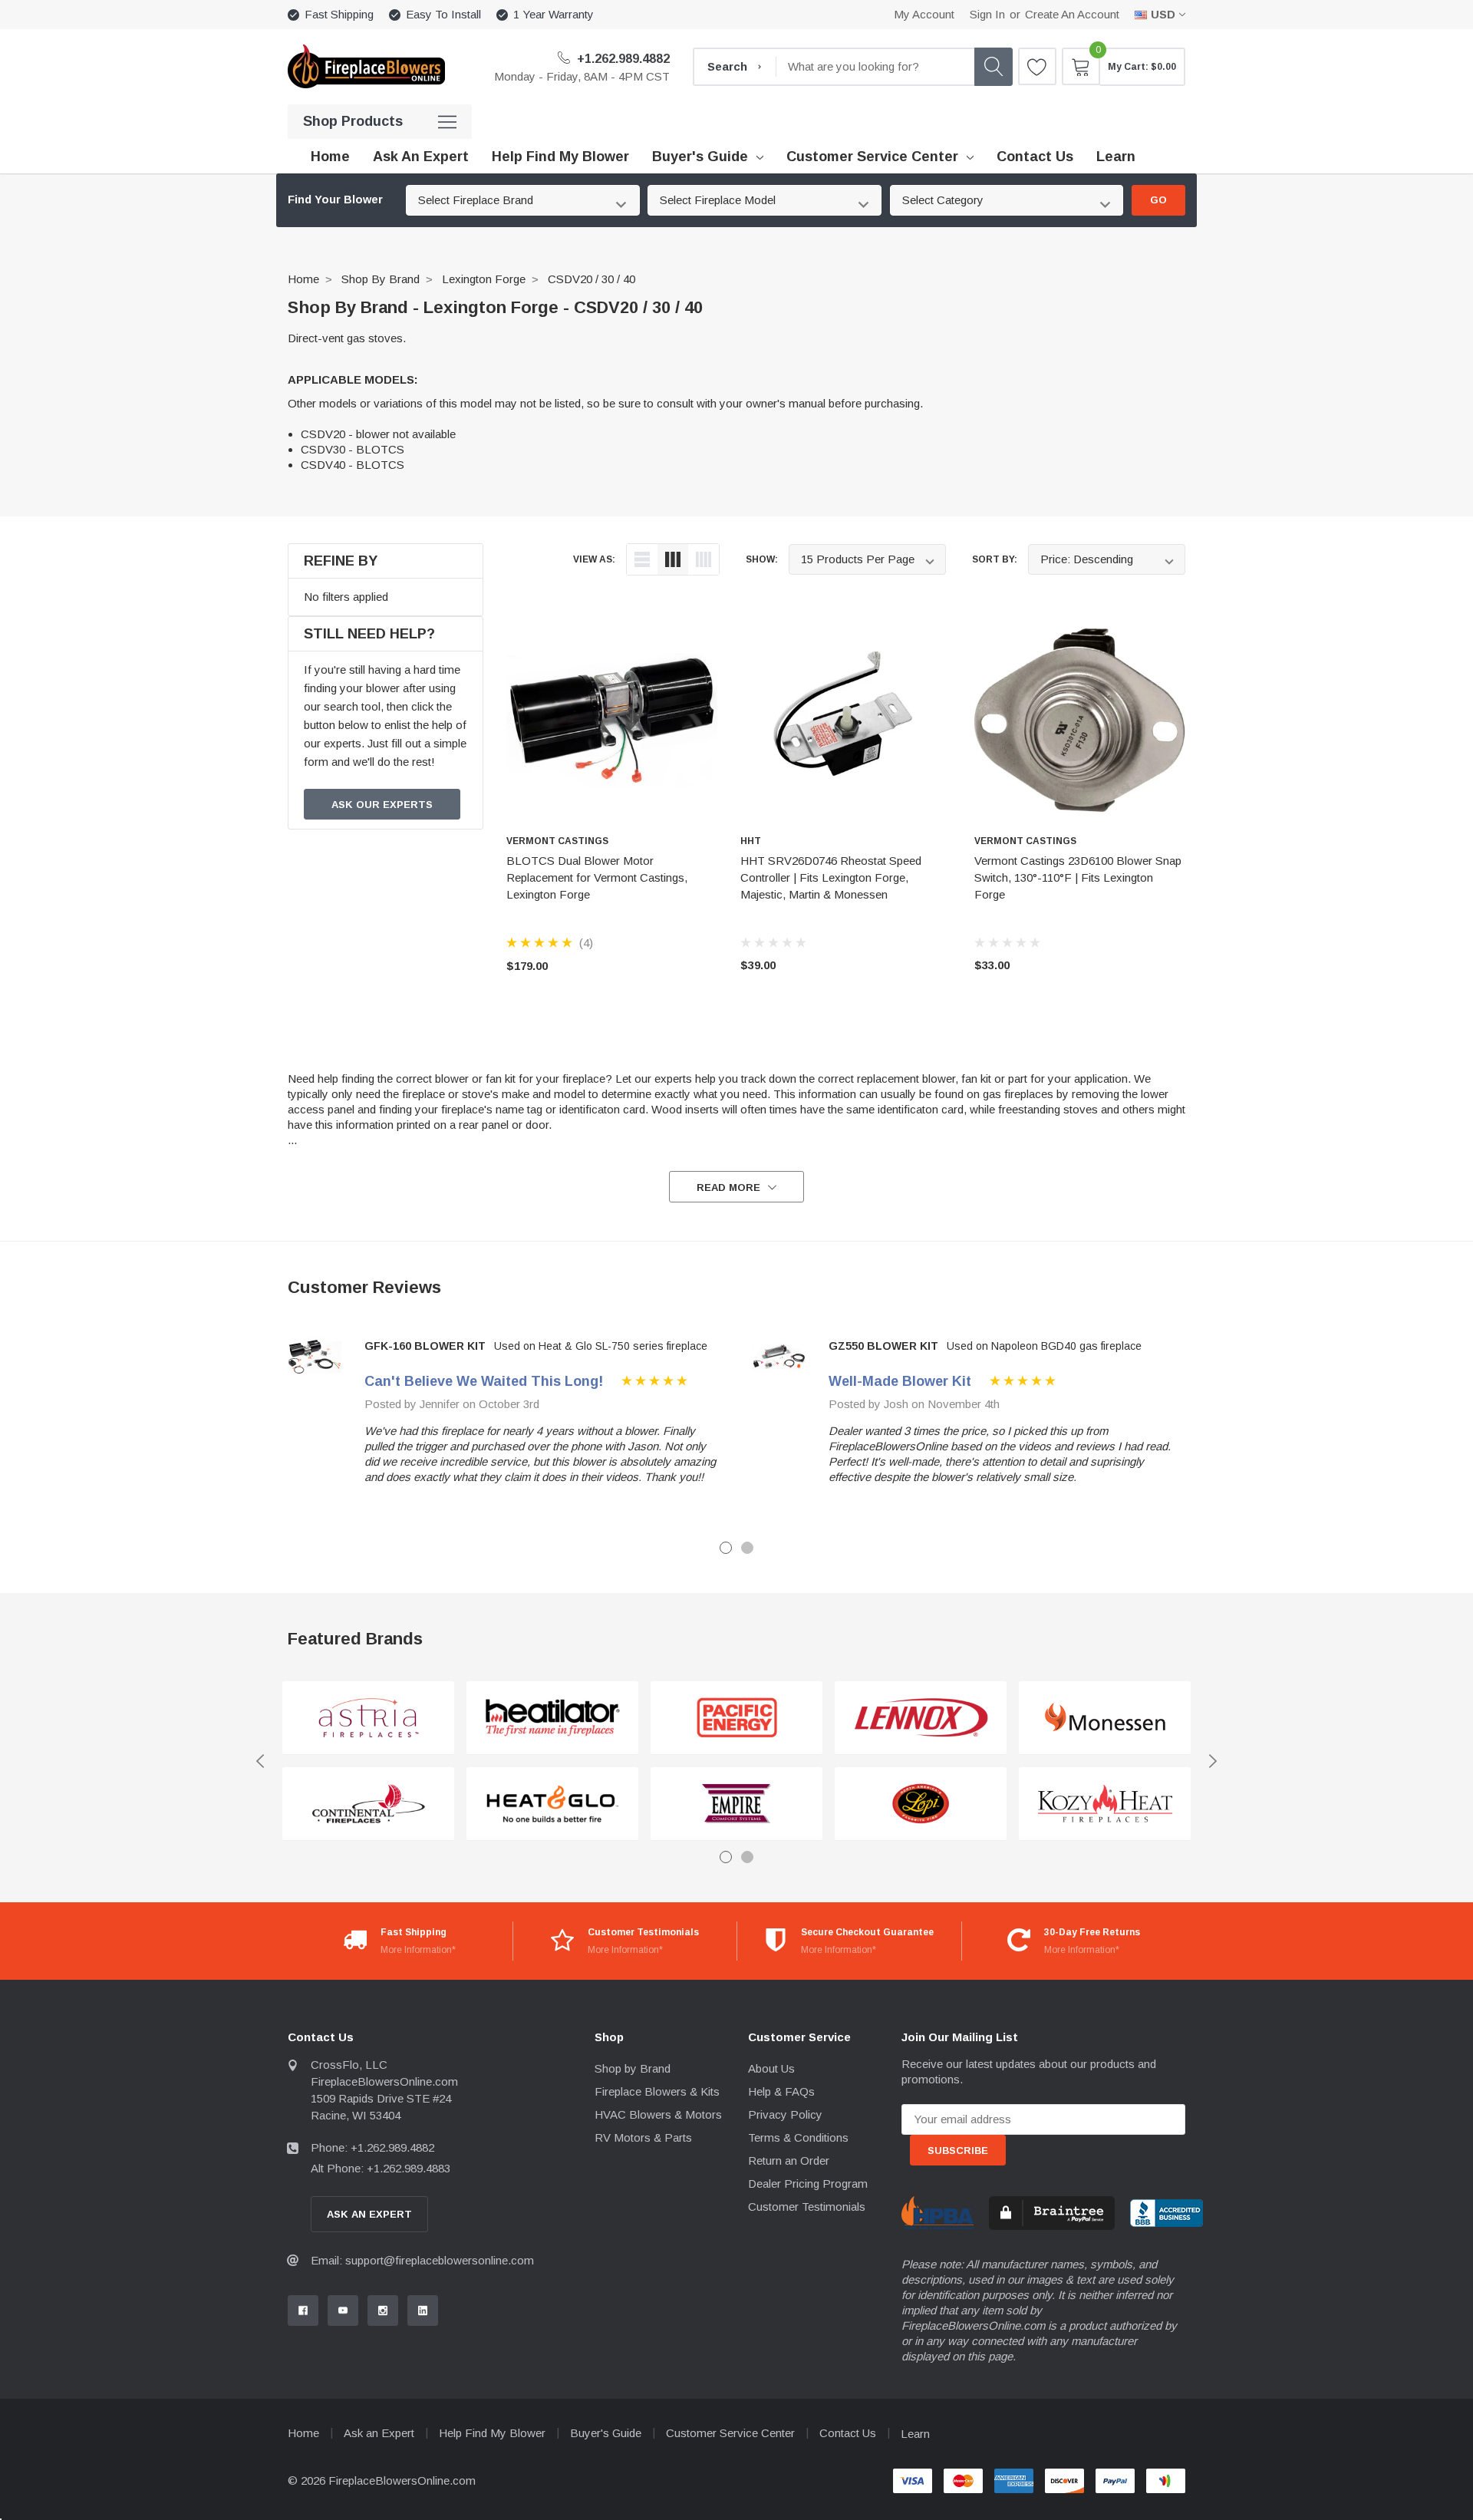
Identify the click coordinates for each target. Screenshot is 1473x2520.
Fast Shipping (339, 14)
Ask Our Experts (382, 805)
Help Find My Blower (492, 2433)
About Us (771, 2068)
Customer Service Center (872, 157)
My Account (924, 14)
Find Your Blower (335, 200)
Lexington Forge (484, 279)
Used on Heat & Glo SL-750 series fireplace (601, 1346)
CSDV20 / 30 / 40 (592, 279)
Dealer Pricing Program (808, 2184)
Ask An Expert (369, 2214)
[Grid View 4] (704, 559)
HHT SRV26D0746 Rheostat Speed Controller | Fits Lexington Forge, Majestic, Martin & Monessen (831, 877)
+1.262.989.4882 (622, 59)
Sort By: (995, 559)
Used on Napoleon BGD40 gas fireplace (1044, 1346)
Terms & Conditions (798, 2137)
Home (303, 279)
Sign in (987, 14)
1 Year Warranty (554, 14)
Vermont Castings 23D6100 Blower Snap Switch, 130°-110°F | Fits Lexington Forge (1078, 877)
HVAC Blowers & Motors (658, 2114)
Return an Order (789, 2160)
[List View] (642, 559)
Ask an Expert (379, 2433)
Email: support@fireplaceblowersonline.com (422, 2260)
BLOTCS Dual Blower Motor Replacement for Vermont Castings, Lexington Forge (597, 877)
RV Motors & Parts (643, 2137)
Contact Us (848, 2433)
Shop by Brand (381, 279)
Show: (762, 559)
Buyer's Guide (700, 157)
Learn (915, 2434)
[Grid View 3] (673, 559)
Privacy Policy (785, 2114)
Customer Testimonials (807, 2207)
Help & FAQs (781, 2091)
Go (1158, 200)
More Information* (418, 1950)
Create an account (1072, 14)
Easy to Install (443, 14)
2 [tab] (747, 1548)
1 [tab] (726, 1548)
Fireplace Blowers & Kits (657, 2091)
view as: (594, 559)
